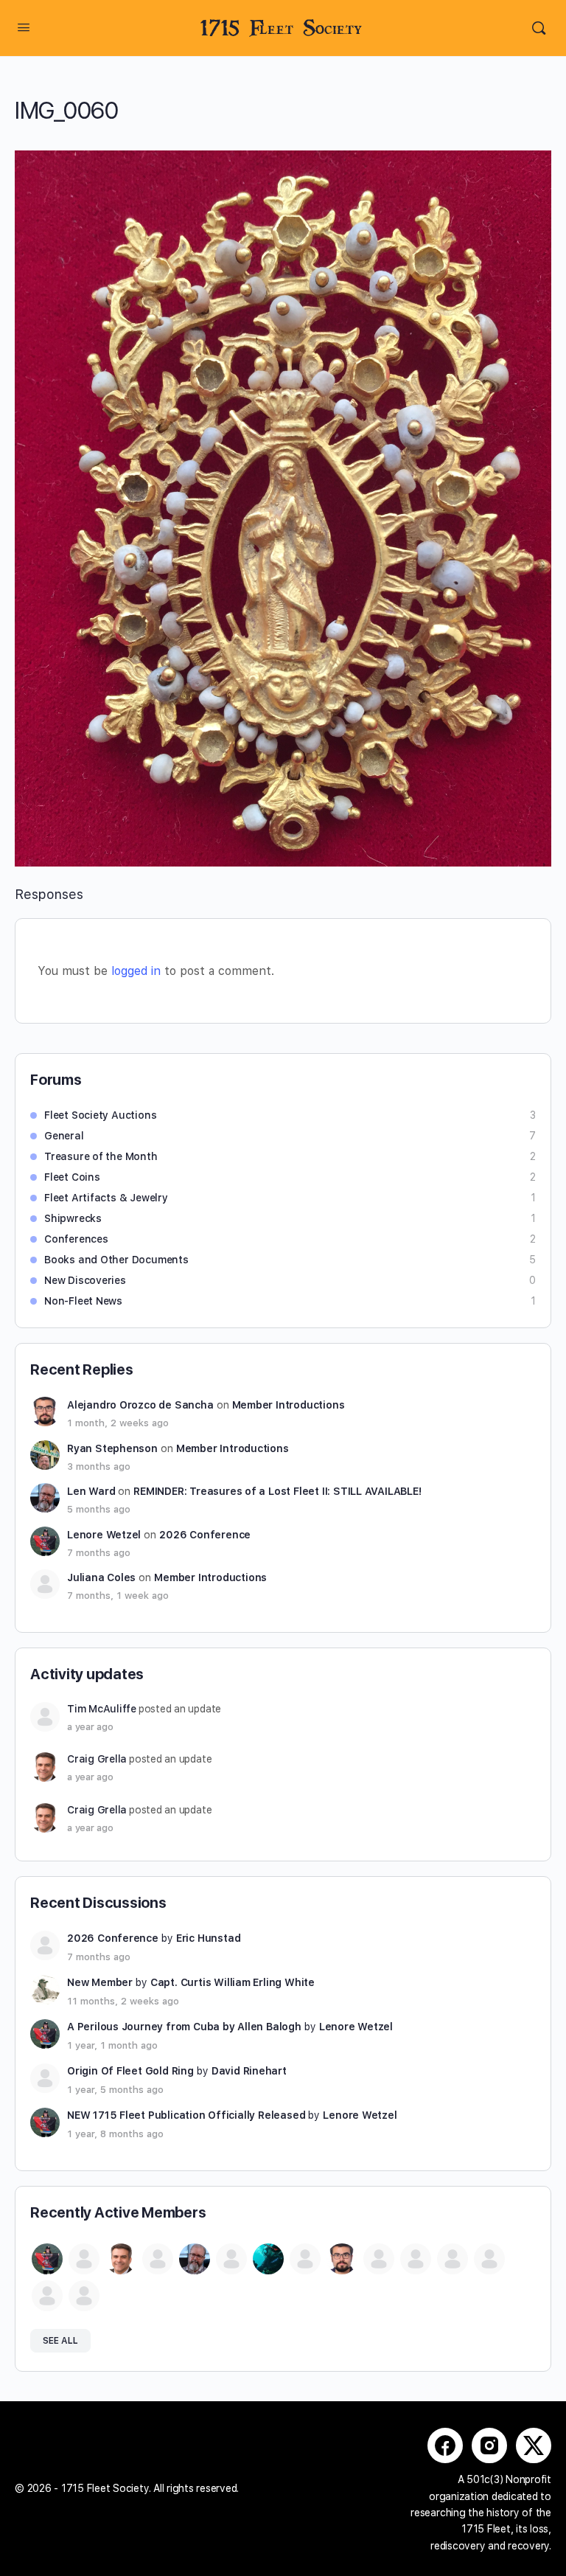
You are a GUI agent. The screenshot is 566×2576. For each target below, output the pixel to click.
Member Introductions (289, 1405)
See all (60, 2341)
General (64, 1136)
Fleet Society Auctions (100, 1115)
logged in (136, 971)
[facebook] (445, 2445)
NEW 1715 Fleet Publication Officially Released (186, 2115)
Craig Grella (97, 1759)
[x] (534, 2445)
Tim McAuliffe (102, 1709)
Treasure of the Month (101, 1156)
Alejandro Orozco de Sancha (140, 1405)
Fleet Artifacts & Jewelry (106, 1198)
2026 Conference (205, 1535)
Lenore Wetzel (104, 1535)
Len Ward (91, 1491)
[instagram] (489, 2445)
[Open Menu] (24, 27)
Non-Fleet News (83, 1301)
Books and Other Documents (116, 1260)
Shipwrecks (73, 1218)
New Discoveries (85, 1280)
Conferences (76, 1239)
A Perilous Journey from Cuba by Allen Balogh (184, 2027)
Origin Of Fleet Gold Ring (130, 2071)
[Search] (539, 28)
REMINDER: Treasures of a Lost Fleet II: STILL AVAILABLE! (277, 1491)
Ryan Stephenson (112, 1448)
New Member (100, 1982)
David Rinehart (249, 2071)
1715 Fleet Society (281, 28)
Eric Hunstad (208, 1938)
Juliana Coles (101, 1577)
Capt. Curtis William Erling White (233, 1982)
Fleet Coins (72, 1177)
